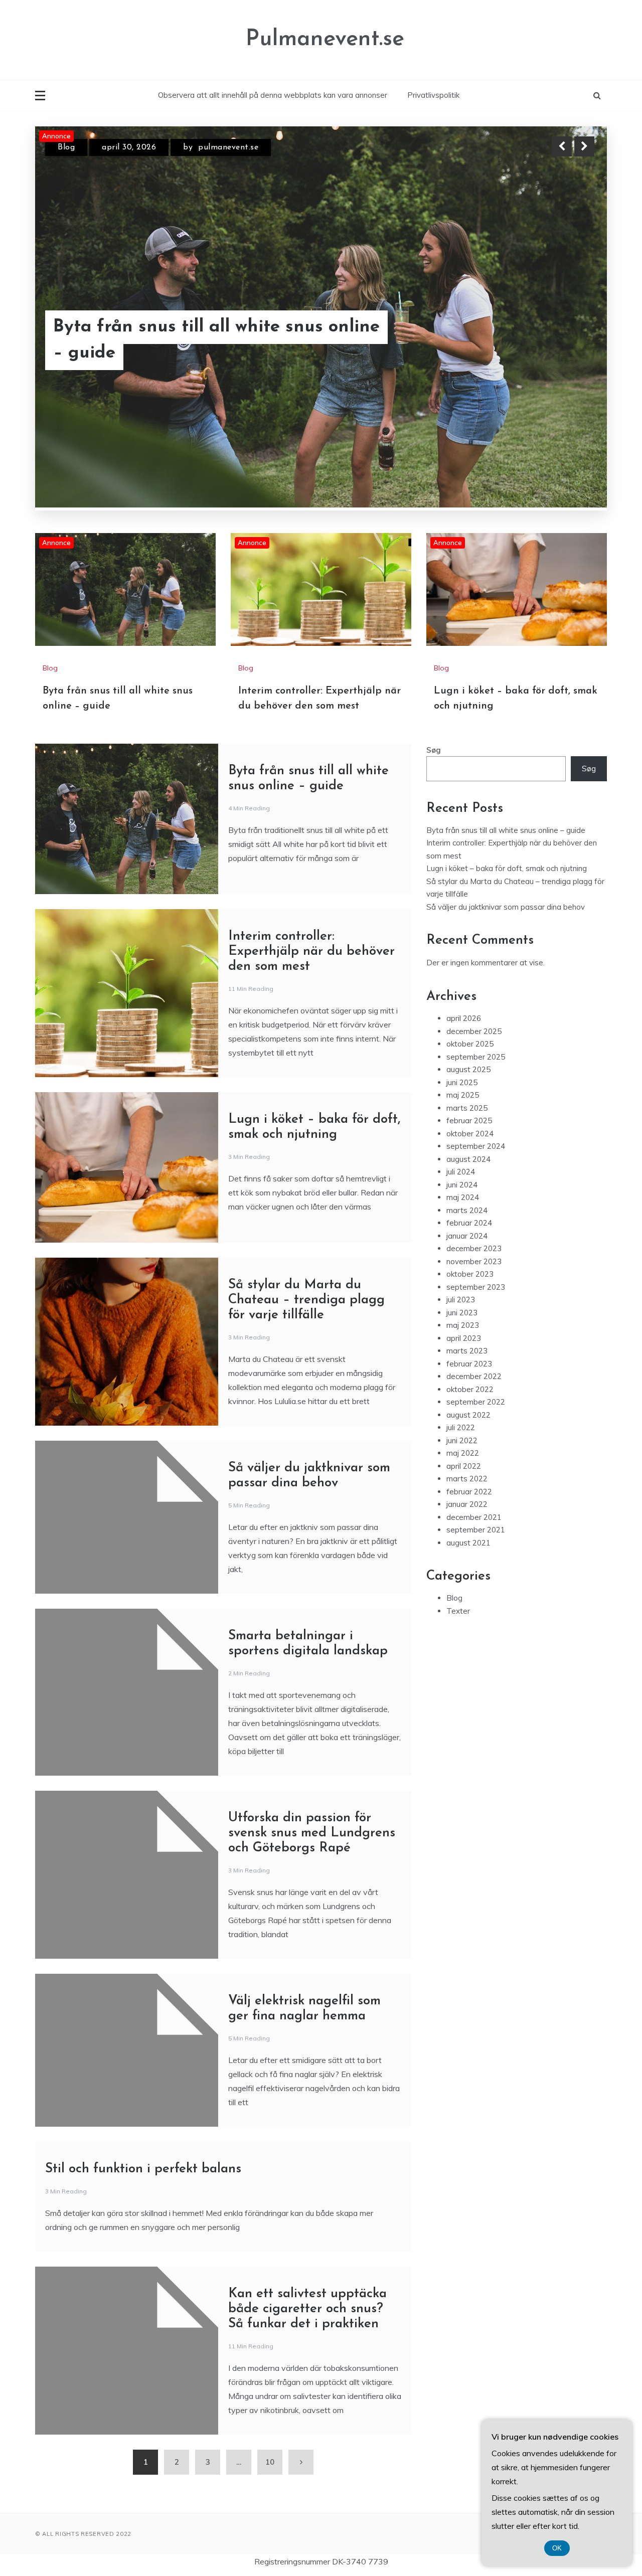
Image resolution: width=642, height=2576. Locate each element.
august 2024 (468, 1051)
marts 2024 (467, 1102)
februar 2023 (469, 1255)
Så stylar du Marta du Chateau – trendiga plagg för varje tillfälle (306, 1192)
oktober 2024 (470, 1025)
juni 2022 (462, 1332)
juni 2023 (462, 1204)
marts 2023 (467, 1242)
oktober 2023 (470, 1166)
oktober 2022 (470, 1281)
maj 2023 (463, 1217)
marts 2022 (467, 1370)
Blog (66, 147)
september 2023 (476, 1179)
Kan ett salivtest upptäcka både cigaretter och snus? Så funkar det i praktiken (307, 2201)
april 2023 (464, 1230)
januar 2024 (467, 1128)
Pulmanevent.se (325, 39)
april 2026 (464, 910)
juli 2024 (461, 1063)
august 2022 (468, 1307)
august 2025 (468, 961)
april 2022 (464, 1358)
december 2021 (474, 1409)
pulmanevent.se (247, 147)
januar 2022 (467, 1396)
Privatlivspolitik (433, 95)
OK (557, 2548)
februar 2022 (469, 1383)
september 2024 (476, 1038)
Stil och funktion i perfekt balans (143, 2061)
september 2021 (476, 1421)
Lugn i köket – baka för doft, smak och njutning (507, 760)
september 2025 (476, 949)
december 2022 (474, 1268)
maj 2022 (463, 1345)
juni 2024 (462, 1076)
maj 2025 (463, 987)
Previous (562, 146)
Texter (458, 1503)
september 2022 (476, 1294)
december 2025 (474, 923)
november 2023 (474, 1153)
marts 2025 (467, 1000)
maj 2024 (463, 1089)
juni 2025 (462, 974)
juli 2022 (461, 1319)
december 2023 (474, 1140)
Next (584, 146)
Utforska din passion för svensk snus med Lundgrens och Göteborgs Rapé (312, 1725)
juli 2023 (461, 1191)
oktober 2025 (470, 935)
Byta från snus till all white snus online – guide (506, 722)
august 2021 (468, 1434)
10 (270, 2354)
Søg (434, 642)
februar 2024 (469, 1114)
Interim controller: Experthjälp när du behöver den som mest (211, 340)
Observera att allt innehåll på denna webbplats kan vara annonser (273, 95)
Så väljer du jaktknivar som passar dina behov (506, 799)
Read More (566, 340)
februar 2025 (469, 1012)
